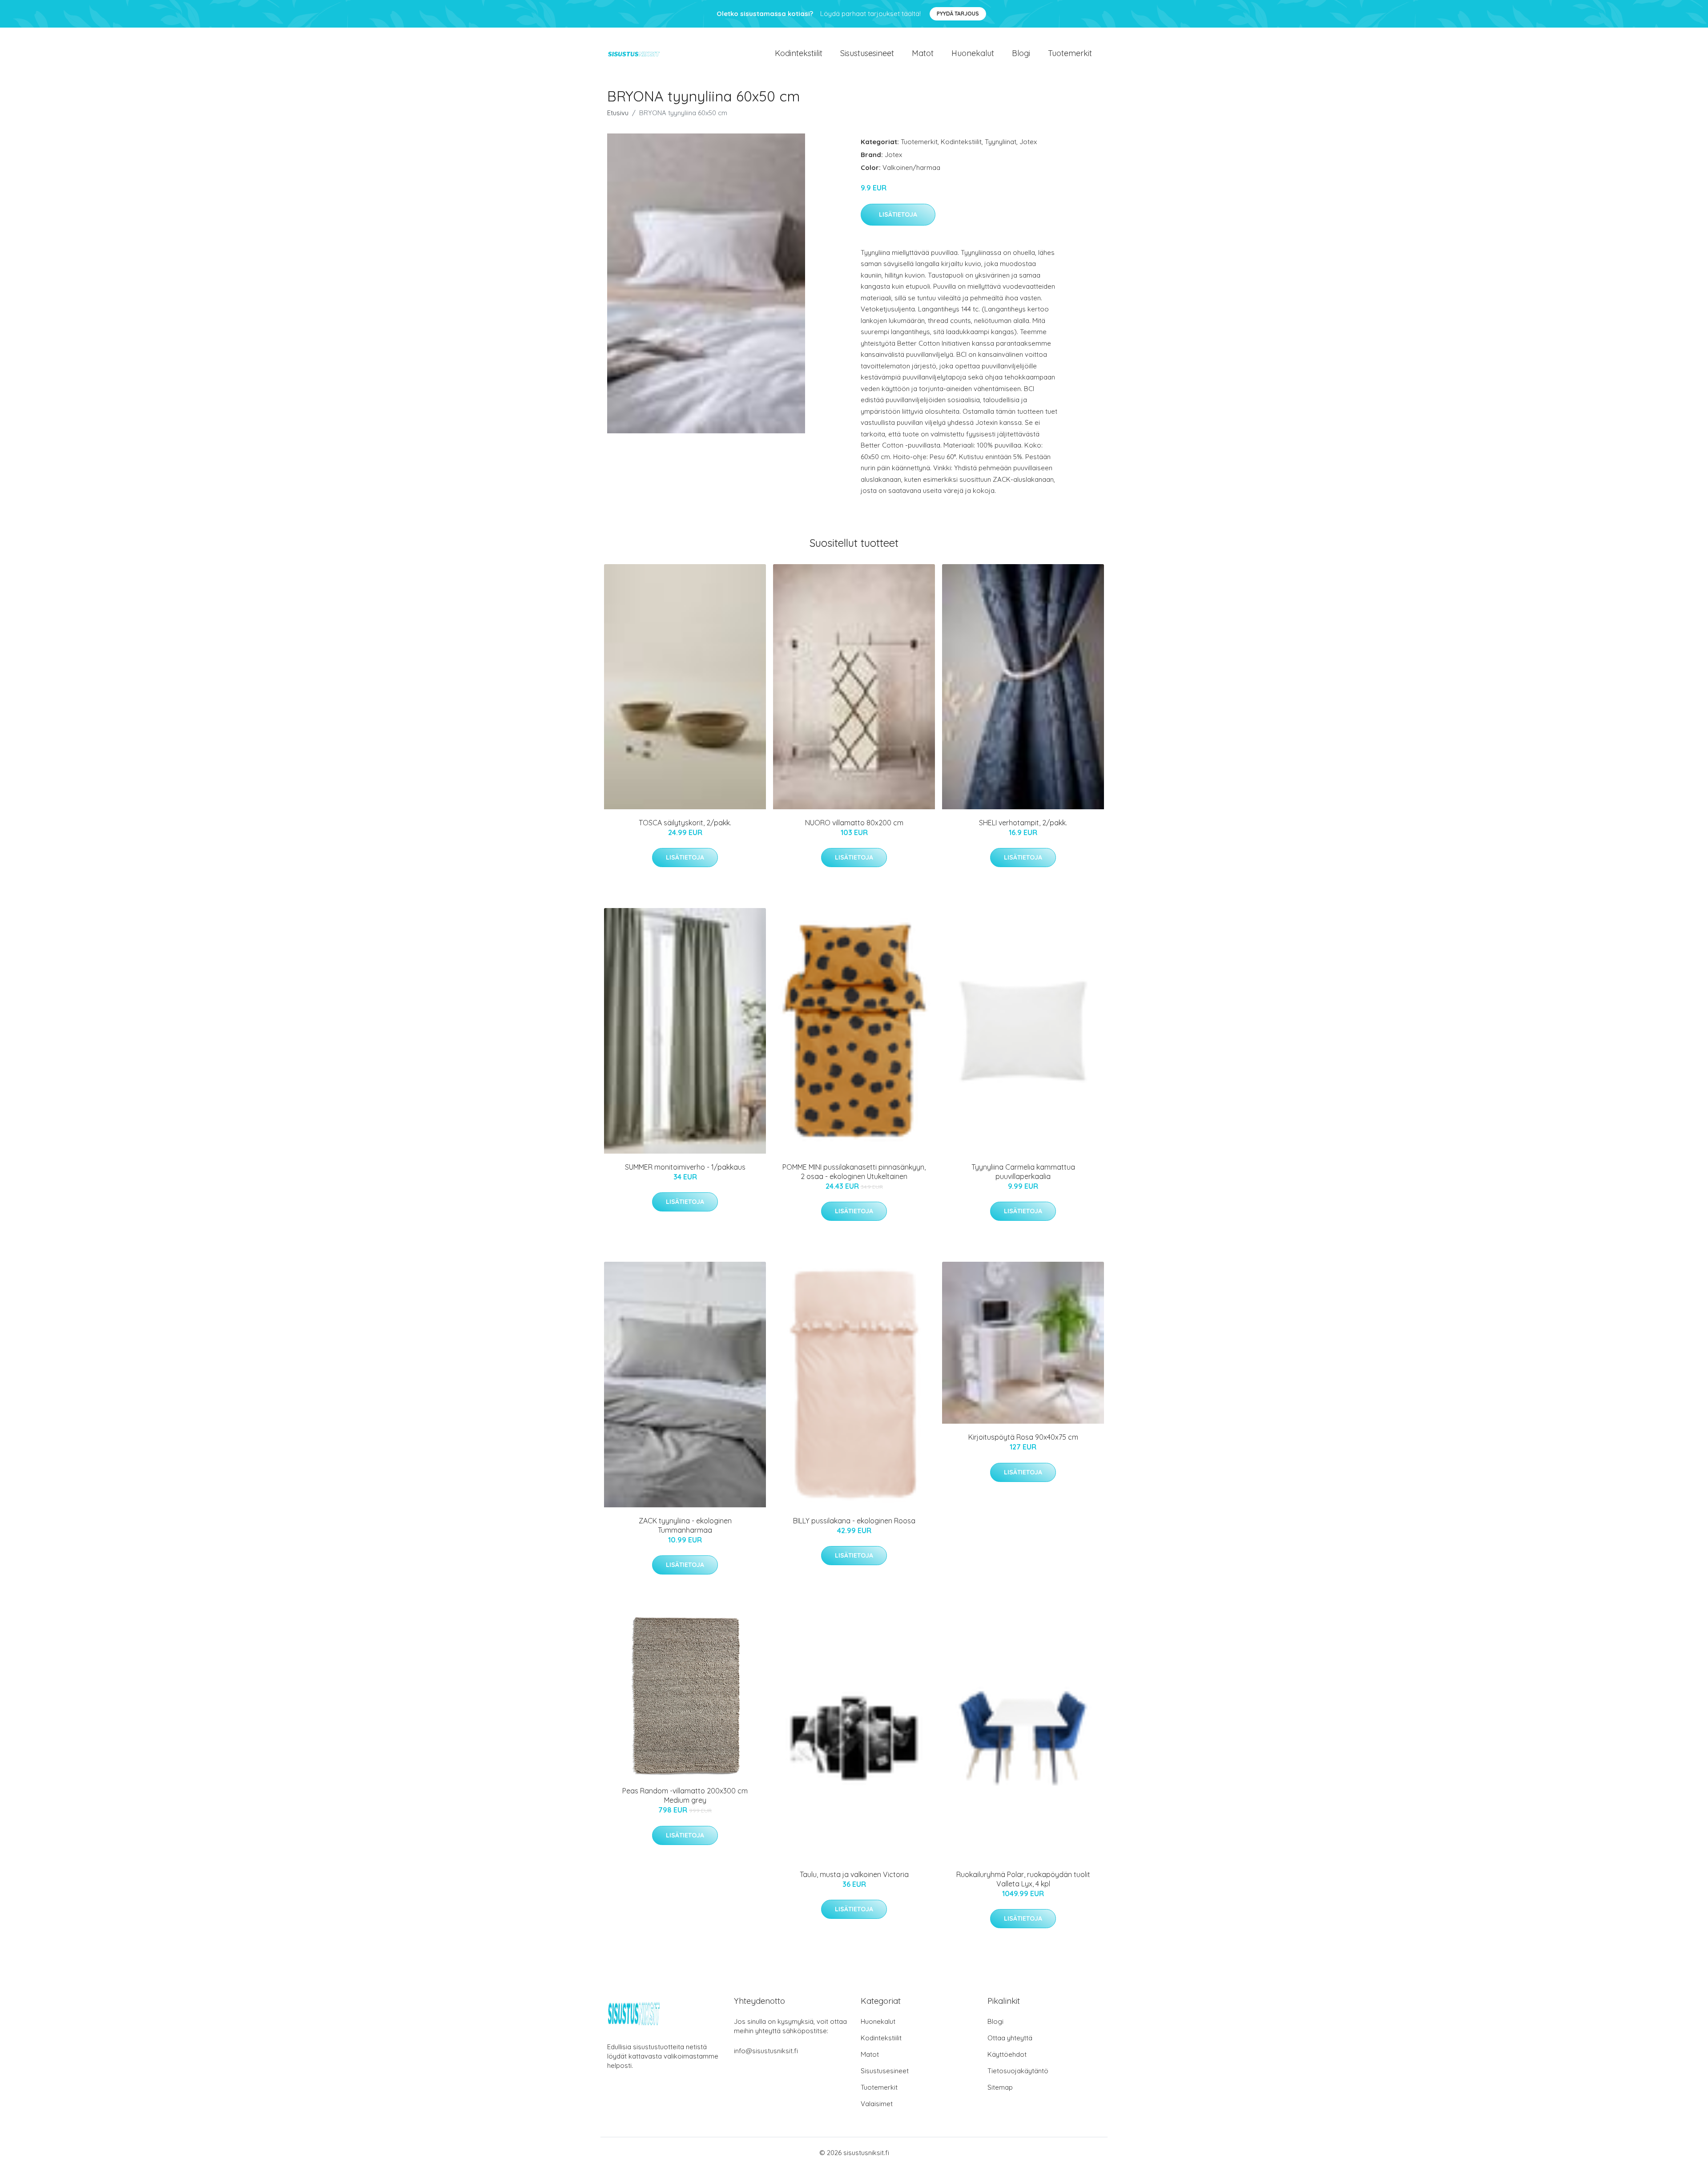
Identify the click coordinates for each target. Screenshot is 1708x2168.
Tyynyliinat (1001, 142)
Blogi (1021, 53)
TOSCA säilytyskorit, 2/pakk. (685, 823)
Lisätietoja (898, 214)
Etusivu (618, 113)
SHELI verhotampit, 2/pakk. (1023, 823)
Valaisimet (877, 2104)
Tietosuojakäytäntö (1018, 2071)
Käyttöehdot (1007, 2054)
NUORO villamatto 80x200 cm (854, 823)
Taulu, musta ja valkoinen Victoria (854, 1874)
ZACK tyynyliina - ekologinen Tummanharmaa (685, 1525)
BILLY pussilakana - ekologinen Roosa (854, 1521)
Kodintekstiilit (799, 53)
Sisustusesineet (867, 53)
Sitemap (1000, 2087)
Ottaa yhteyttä (1010, 2038)
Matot (923, 53)
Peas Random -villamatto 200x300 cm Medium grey (685, 1795)
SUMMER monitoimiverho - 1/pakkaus (685, 1167)
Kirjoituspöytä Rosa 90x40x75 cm (1023, 1437)
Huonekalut (973, 53)
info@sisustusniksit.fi (766, 2051)
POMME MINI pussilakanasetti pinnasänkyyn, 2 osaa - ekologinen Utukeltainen (854, 1172)
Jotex (1028, 142)
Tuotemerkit (1070, 53)
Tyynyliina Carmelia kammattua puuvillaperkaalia (1023, 1172)
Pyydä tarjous (958, 14)
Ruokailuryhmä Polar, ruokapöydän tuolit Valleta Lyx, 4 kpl (1023, 1879)
